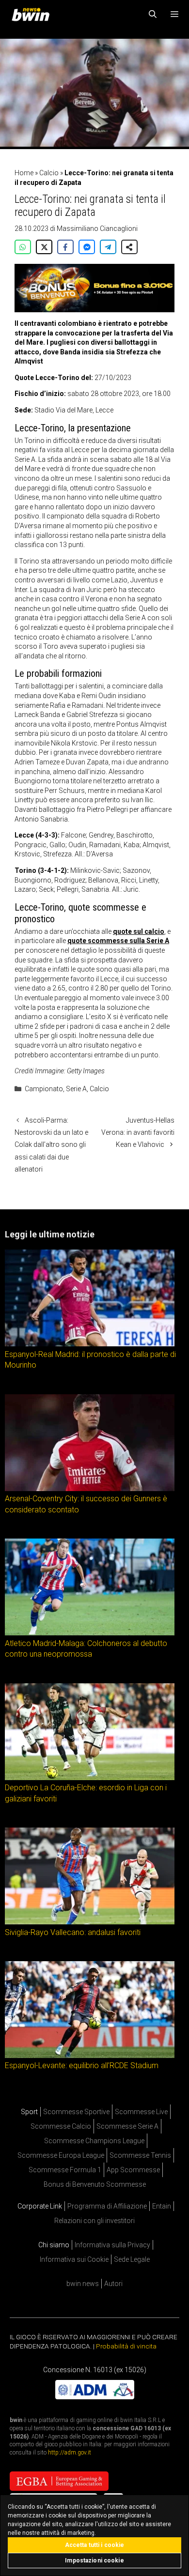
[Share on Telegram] (108, 247)
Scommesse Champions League (94, 2141)
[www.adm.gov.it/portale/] (95, 2396)
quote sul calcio (139, 931)
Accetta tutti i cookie (95, 2545)
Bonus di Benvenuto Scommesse (95, 2184)
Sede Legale (132, 2259)
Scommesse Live (141, 2112)
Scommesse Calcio (61, 2126)
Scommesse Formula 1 (65, 2170)
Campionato (44, 1089)
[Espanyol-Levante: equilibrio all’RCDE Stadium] (90, 2056)
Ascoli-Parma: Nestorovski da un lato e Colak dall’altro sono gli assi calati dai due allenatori (51, 1145)
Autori (113, 2284)
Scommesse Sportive (76, 2112)
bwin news (83, 2284)
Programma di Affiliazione (107, 2206)
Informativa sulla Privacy (112, 2245)
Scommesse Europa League (61, 2155)
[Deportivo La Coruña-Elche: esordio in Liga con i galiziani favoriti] (90, 1777)
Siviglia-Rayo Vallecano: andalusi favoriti (73, 1932)
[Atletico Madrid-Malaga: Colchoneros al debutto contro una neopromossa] (90, 1633)
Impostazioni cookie (94, 2561)
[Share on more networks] (129, 247)
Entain (162, 2206)
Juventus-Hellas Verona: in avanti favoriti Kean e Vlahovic (138, 1132)
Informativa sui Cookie (74, 2259)
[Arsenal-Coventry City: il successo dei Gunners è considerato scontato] (90, 1489)
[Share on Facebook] (65, 247)
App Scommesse (133, 2170)
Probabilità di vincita (126, 2346)
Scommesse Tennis (140, 2155)
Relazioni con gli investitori (94, 2221)
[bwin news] (33, 15)
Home (24, 173)
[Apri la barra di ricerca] (153, 15)
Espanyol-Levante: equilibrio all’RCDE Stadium (82, 2065)
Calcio (49, 173)
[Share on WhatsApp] (23, 247)
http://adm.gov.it (70, 2453)
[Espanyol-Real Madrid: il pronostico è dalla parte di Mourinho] (90, 1344)
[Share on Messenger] (87, 247)
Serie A (76, 1089)
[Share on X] (44, 247)
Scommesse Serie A (127, 2126)
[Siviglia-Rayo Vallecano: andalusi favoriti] (90, 1922)
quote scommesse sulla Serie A (118, 941)
